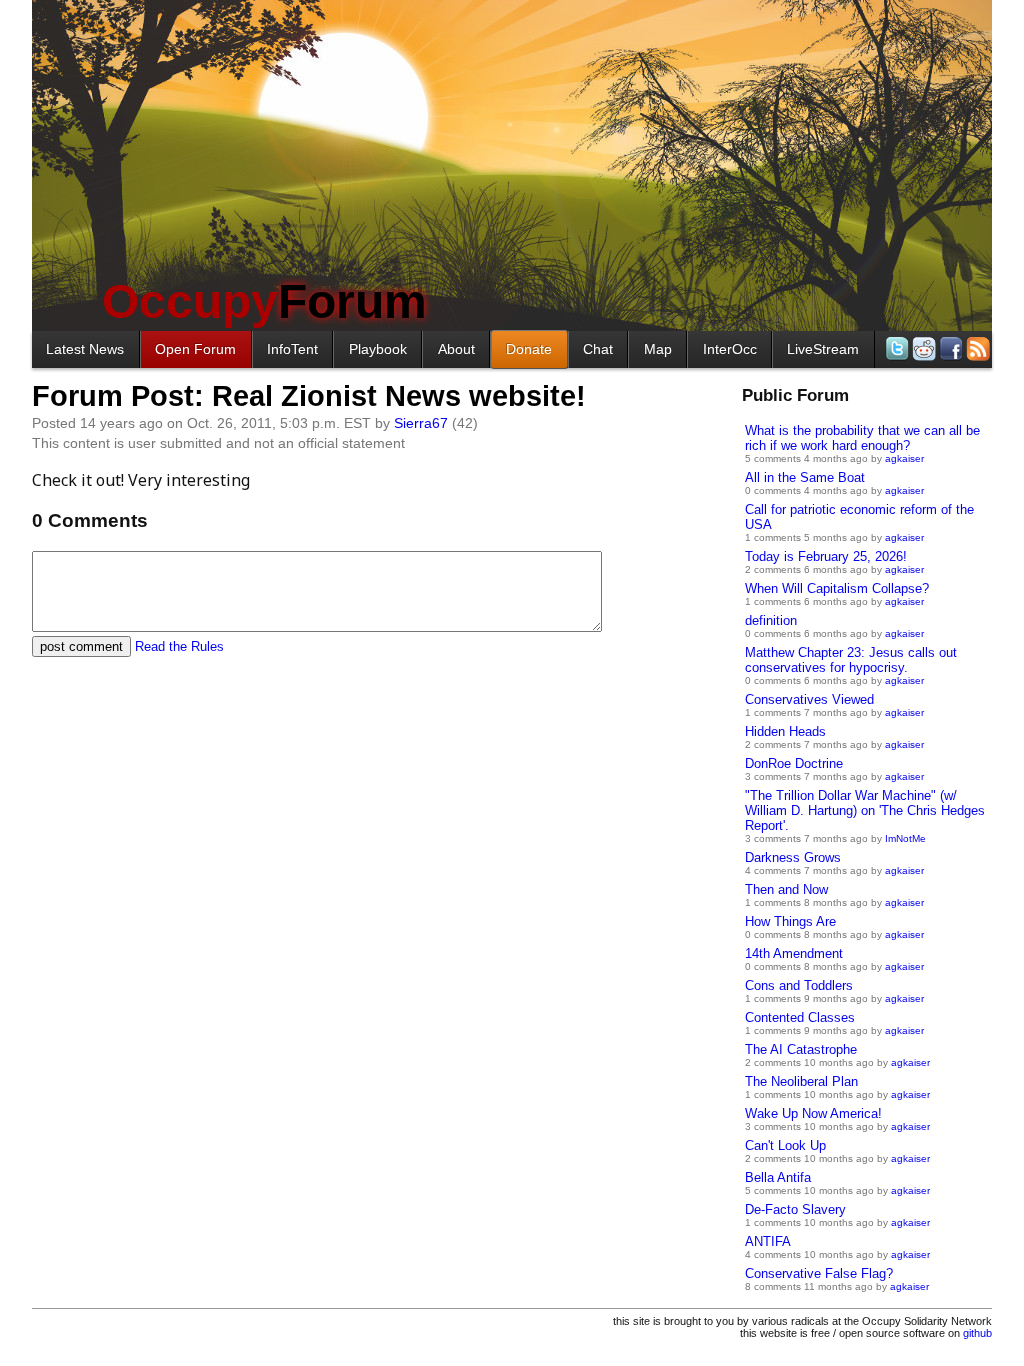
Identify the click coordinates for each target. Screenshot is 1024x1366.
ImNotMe (905, 838)
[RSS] (976, 348)
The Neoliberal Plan (801, 1081)
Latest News (85, 349)
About (456, 349)
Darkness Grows (793, 857)
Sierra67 (421, 423)
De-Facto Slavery (795, 1209)
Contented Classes (800, 1017)
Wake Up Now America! (813, 1113)
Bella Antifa (778, 1177)
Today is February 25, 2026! (826, 556)
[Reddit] (922, 348)
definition (771, 620)
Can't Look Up (785, 1145)
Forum (264, 301)
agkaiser (904, 458)
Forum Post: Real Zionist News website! (309, 396)
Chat (598, 349)
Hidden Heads (785, 731)
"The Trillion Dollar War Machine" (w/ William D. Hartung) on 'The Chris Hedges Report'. (865, 810)
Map (658, 349)
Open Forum (195, 349)
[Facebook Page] (949, 348)
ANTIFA (768, 1241)
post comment (81, 646)
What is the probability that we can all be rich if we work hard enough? (862, 438)
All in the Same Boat (805, 477)
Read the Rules (179, 646)
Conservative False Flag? (819, 1273)
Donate (529, 349)
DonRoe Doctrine (794, 763)
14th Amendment (794, 953)
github (977, 1333)
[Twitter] (895, 348)
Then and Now (786, 889)
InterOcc (730, 349)
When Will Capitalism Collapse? (837, 588)
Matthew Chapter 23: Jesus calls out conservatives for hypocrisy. (851, 660)
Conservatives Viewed (809, 699)
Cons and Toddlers (799, 985)
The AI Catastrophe (801, 1049)
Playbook (378, 349)
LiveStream (823, 349)
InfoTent (292, 349)
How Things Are (790, 921)
